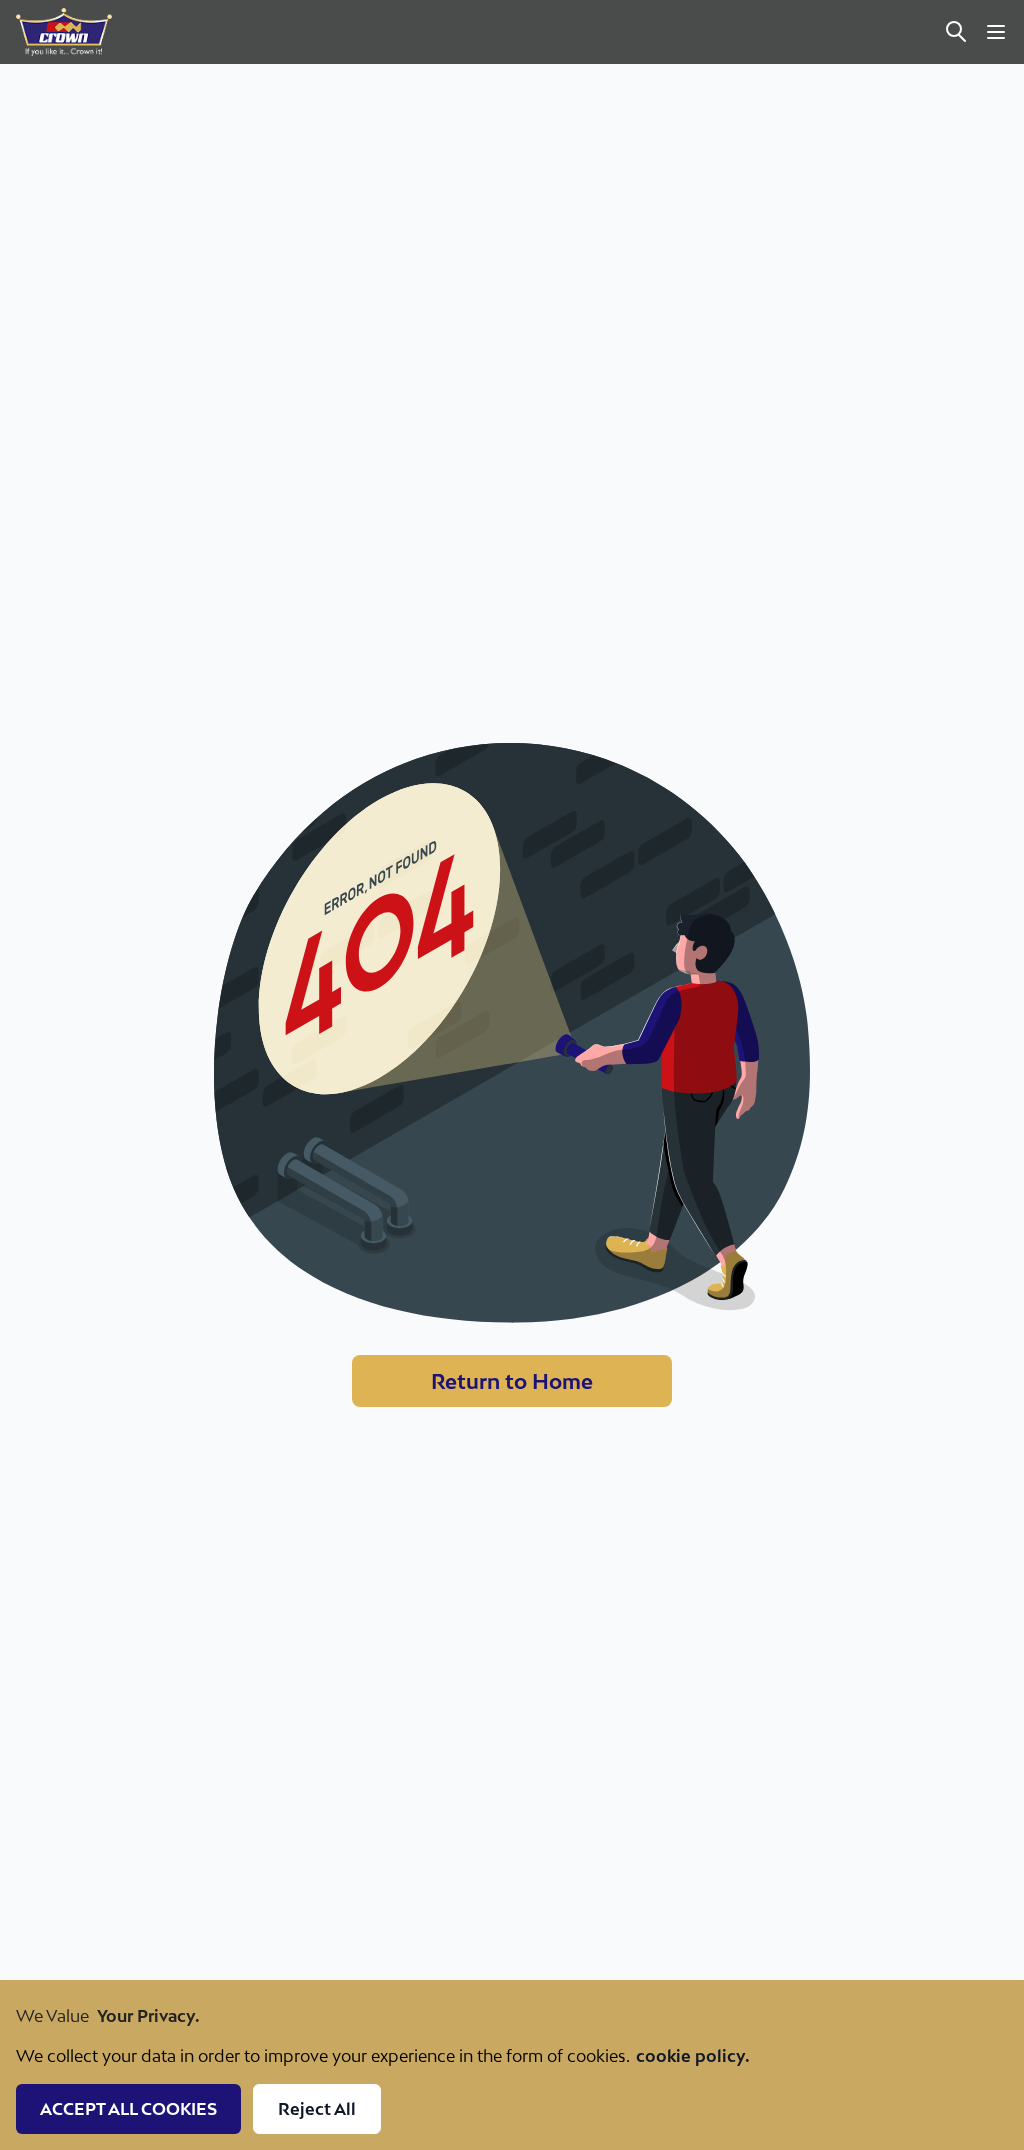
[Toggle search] (956, 32)
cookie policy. (693, 2056)
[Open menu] (996, 32)
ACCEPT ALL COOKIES (128, 2109)
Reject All (317, 2109)
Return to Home (512, 1381)
